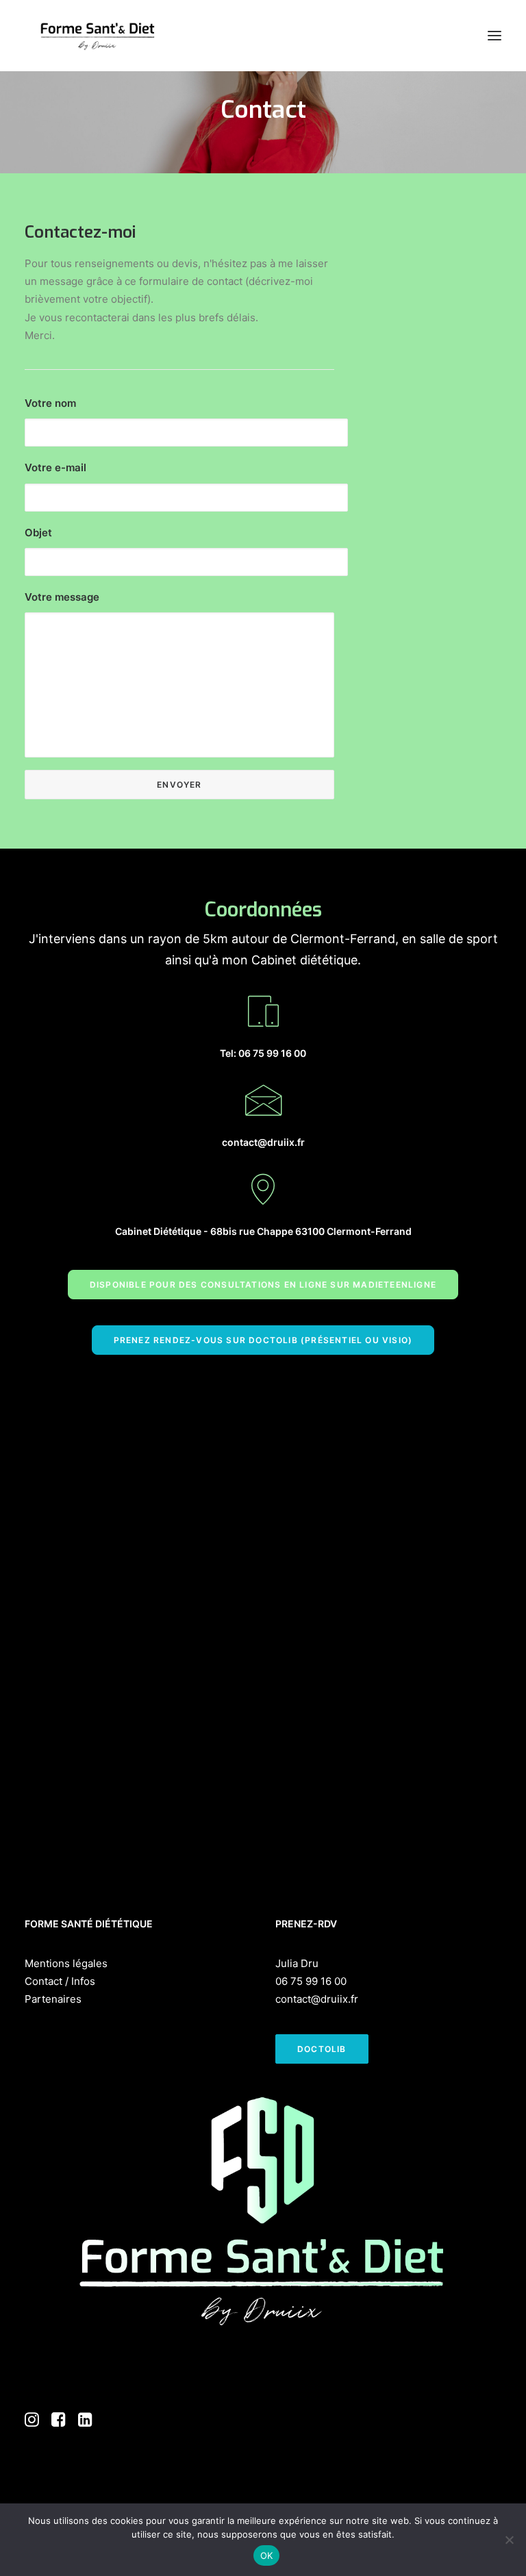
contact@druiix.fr (317, 1999)
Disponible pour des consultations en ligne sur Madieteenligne (263, 1285)
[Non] (509, 2540)
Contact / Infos (60, 1981)
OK (267, 2555)
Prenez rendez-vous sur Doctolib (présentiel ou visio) (263, 1340)
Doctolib (322, 2049)
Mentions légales (66, 1963)
